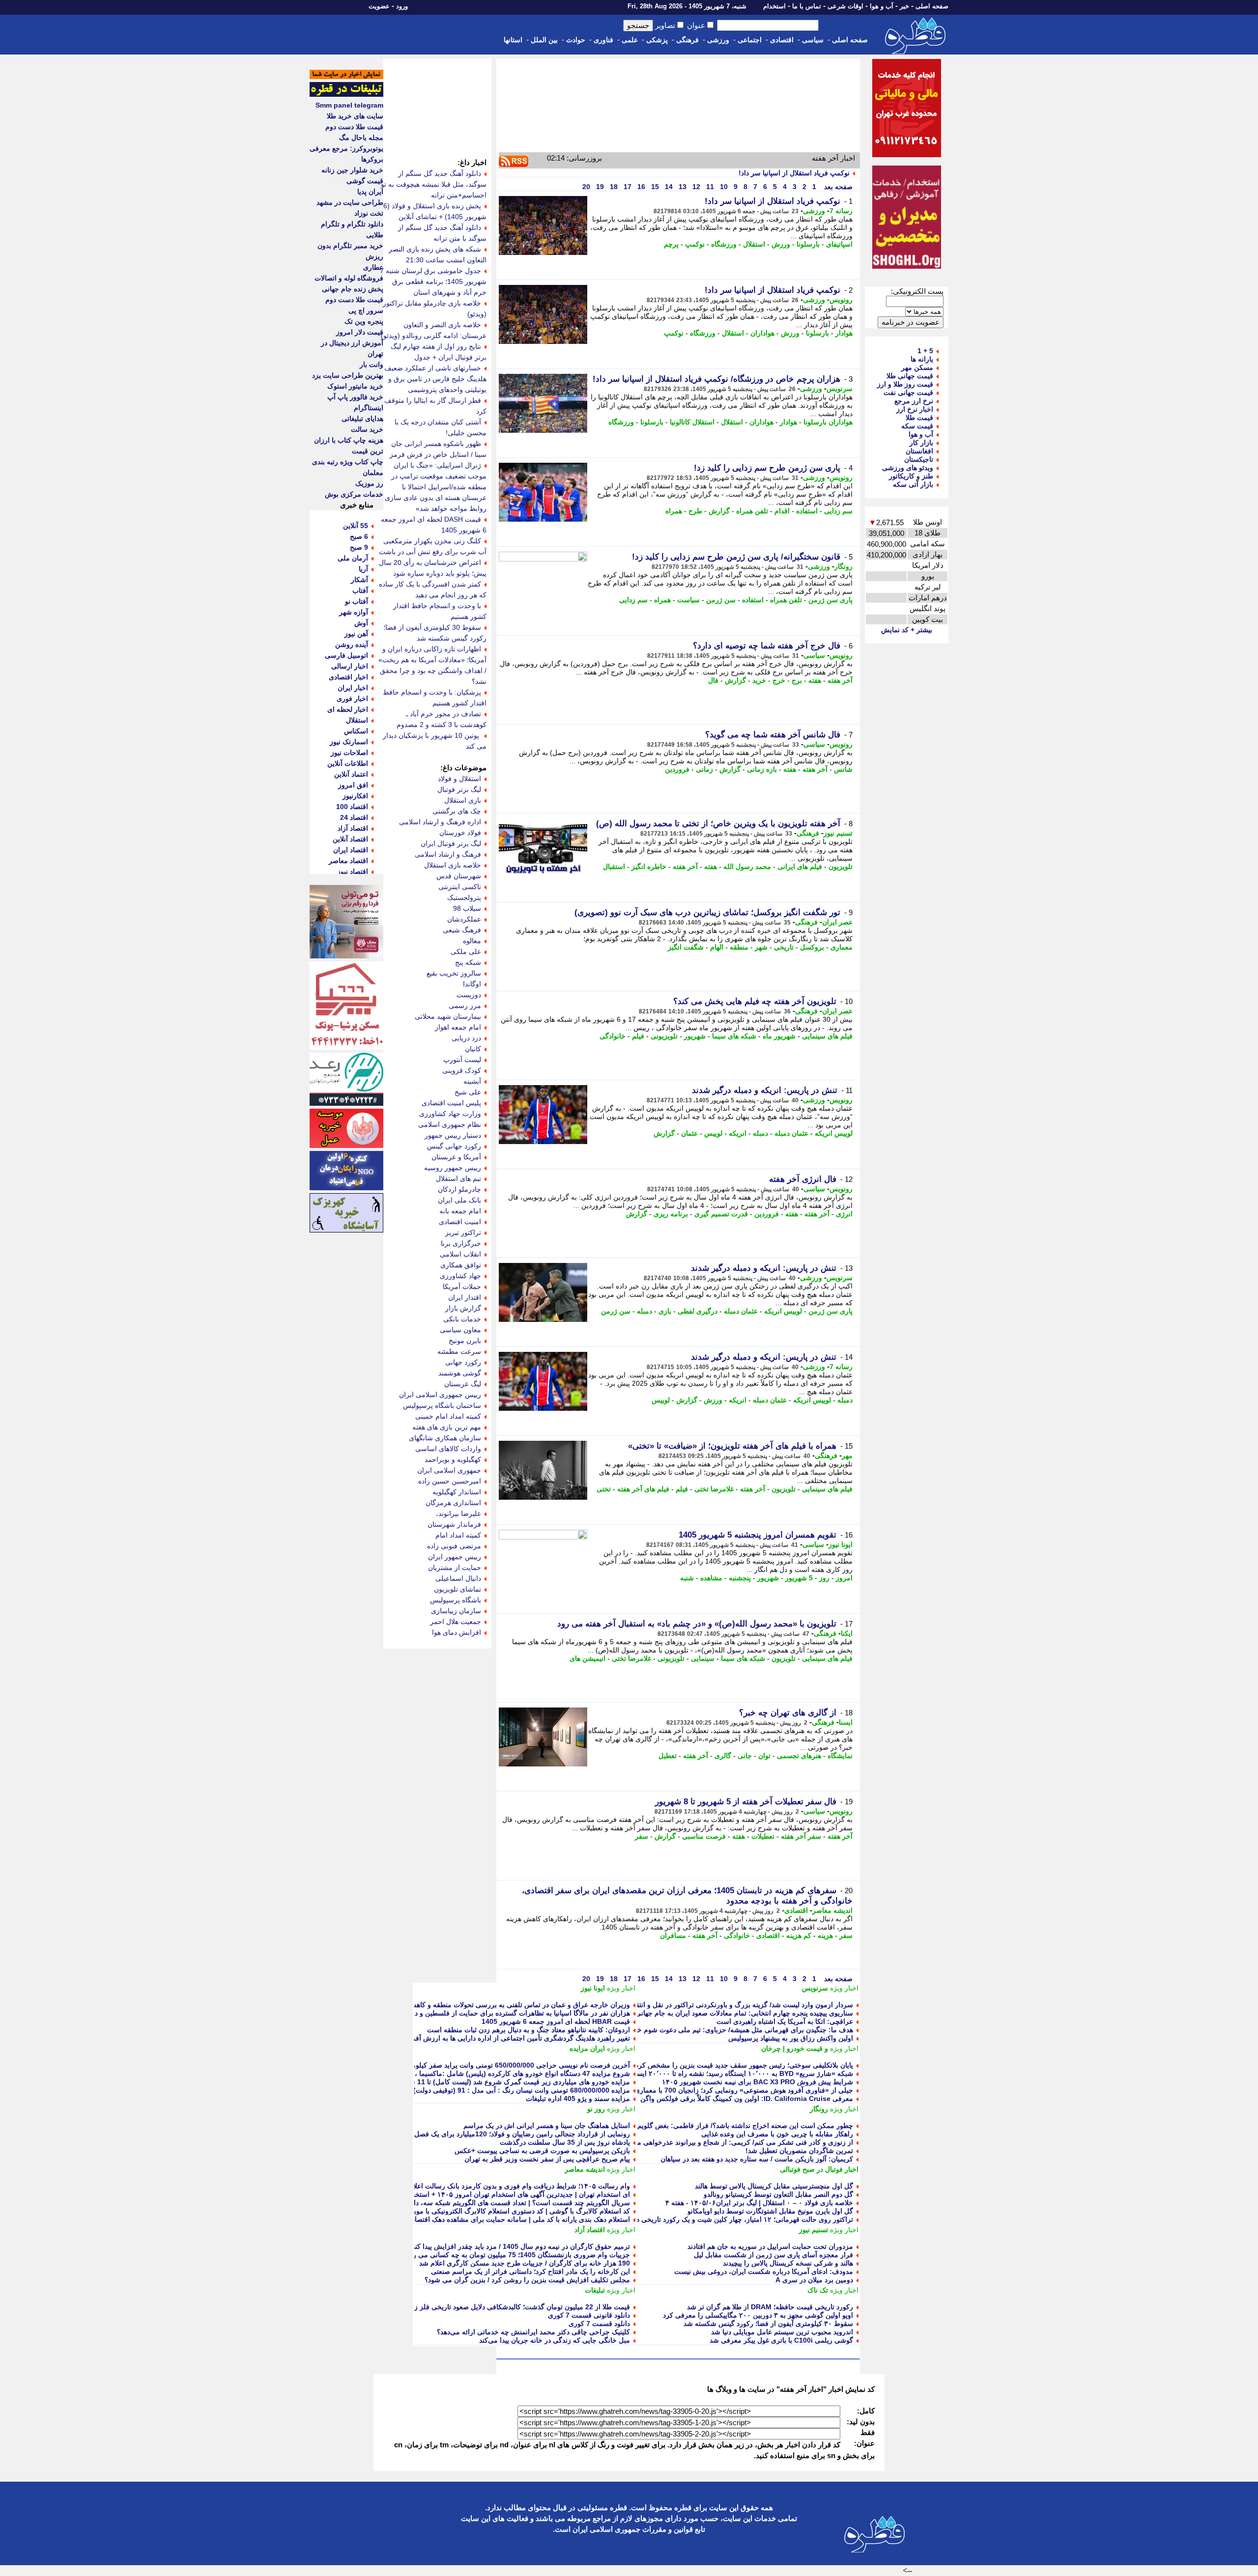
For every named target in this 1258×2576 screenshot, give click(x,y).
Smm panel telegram (349, 105)
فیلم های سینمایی (827, 1036)
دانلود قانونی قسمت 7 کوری (589, 2315)
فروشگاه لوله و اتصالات (349, 278)
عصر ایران (837, 922)
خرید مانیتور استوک (355, 386)
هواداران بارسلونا (828, 422)
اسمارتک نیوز (349, 742)
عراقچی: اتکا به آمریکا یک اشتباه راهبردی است (785, 2021)
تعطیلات (763, 1836)
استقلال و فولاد (459, 779)
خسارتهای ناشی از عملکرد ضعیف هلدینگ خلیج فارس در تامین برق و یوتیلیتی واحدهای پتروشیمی (435, 379)
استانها (513, 40)
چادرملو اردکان (459, 1189)
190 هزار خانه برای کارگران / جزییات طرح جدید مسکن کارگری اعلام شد (525, 2263)
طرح (695, 511)
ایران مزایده (587, 2048)
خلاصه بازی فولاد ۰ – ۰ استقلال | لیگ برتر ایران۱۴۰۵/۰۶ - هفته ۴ (759, 2203)
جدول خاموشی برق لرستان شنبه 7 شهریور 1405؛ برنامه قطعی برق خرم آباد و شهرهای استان (433, 281)
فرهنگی (687, 40)
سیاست (688, 600)
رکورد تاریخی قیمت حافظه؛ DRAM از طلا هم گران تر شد (770, 2307)
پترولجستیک (464, 897)
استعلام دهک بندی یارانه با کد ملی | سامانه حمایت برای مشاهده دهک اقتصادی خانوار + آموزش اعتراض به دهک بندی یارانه (455, 2219)
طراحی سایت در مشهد (350, 202)
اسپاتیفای (839, 244)
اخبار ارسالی (350, 666)
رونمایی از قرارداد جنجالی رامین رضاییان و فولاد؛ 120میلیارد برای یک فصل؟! (519, 2134)
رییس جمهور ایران (455, 1557)
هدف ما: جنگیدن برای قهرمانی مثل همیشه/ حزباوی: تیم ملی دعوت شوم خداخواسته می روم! (718, 2030)
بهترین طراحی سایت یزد (348, 375)
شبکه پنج (468, 962)
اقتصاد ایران (351, 850)
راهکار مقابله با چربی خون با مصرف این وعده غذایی (777, 2134)
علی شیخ (468, 1092)
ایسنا (846, 1722)
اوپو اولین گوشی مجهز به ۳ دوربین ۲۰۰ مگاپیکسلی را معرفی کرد (758, 2315)
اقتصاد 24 (354, 817)
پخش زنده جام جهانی (353, 289)
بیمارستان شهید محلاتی (448, 1016)
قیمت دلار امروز (360, 332)
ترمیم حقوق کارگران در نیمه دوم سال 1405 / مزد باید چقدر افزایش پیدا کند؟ (519, 2246)
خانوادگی (613, 1036)
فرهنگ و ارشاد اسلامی (448, 854)
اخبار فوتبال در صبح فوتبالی (819, 2169)
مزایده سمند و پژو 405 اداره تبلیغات (578, 2099)
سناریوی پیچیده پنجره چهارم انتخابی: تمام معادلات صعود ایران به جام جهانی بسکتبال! (731, 2013)
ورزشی (718, 40)
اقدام (782, 511)
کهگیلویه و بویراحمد (453, 1459)
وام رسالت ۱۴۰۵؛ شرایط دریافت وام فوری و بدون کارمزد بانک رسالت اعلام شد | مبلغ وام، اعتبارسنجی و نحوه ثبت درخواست (448, 2186)
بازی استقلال (463, 800)
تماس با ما (807, 6)
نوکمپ (695, 244)
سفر (642, 1836)
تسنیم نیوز (838, 833)
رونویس (841, 300)
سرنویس (840, 389)
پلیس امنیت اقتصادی (451, 1103)
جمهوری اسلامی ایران (449, 1470)
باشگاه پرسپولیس (456, 1600)
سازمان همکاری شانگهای (445, 1438)
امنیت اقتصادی (460, 1222)
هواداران (762, 333)
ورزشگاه (724, 244)
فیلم (638, 1036)
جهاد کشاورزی (460, 1276)
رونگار (843, 566)
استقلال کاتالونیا (692, 422)
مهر (847, 1456)
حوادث (576, 40)
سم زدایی (838, 511)
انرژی (844, 1214)
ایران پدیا (370, 192)
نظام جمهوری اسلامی (450, 1124)
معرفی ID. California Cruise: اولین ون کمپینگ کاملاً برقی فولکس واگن (747, 2099)
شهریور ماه (779, 1036)
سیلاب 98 (467, 908)
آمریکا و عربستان (456, 1157)
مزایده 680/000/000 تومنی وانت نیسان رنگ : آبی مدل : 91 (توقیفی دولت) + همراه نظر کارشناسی (486, 2090)
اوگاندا (472, 984)
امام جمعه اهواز (458, 1027)
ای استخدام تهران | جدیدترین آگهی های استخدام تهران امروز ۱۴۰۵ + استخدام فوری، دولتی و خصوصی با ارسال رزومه (459, 2194)
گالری (723, 1756)
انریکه (738, 1133)
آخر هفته (840, 680)
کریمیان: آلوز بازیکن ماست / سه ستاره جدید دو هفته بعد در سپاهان (757, 2159)
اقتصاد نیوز (353, 871)
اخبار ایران (353, 688)
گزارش (719, 511)
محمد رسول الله (747, 867)
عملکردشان (464, 919)
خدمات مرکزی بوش (354, 494)
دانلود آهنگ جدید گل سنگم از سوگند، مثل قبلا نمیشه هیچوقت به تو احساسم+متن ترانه (434, 184)
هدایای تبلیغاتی (362, 419)
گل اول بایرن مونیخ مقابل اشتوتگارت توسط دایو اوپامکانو (770, 2211)
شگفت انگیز (686, 947)
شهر (761, 947)
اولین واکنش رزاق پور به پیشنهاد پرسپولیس (791, 2038)
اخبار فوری (352, 699)
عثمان (689, 1133)
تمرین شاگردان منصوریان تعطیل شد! (799, 2151)
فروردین (677, 769)
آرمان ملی (353, 558)
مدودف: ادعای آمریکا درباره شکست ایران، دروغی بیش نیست (764, 2271)
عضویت (379, 6)
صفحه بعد (837, 187)
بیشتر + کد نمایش (907, 630)
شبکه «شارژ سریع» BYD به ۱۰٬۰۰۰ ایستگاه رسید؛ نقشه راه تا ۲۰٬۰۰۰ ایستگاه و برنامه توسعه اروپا (709, 2073)
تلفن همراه (752, 511)
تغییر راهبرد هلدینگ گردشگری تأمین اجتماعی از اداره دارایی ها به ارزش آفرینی (516, 2038)
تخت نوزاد (369, 213)
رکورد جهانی (463, 1362)
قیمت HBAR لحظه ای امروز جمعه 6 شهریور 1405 (556, 2021)
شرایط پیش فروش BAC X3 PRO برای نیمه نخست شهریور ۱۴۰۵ (758, 2082)
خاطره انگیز (649, 867)
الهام (717, 947)
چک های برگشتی (457, 811)
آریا (363, 569)
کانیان (473, 1049)
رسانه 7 (841, 211)
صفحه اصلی (932, 6)
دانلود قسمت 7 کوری (599, 2324)
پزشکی (657, 40)
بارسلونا (808, 244)
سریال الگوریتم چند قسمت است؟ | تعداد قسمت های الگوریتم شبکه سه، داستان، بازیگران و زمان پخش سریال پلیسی (460, 2203)
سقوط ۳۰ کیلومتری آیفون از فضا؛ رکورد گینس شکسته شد (768, 2324)
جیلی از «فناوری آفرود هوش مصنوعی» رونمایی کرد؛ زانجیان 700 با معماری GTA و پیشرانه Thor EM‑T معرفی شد (686, 2090)
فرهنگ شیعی (462, 930)
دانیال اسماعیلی (458, 1578)
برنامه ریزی (671, 1214)
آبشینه (472, 1081)
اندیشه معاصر (832, 1910)
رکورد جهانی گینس (454, 1146)
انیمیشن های (587, 1658)
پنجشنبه (740, 1578)
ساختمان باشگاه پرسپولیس (442, 1405)
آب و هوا (882, 6)
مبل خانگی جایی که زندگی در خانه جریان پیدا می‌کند (555, 2340)
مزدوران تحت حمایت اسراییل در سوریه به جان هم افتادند (770, 2246)
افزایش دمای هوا (457, 1632)
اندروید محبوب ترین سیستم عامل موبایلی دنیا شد (782, 2332)
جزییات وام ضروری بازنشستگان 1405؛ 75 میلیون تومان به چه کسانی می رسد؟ (515, 2255)
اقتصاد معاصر (348, 861)
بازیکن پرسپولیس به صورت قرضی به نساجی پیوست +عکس (542, 2151)
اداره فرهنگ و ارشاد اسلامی (440, 822)
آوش (361, 623)
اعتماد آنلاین (351, 774)
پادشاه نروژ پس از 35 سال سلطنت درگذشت (565, 2142)
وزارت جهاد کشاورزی (450, 1114)
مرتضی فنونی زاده (454, 1546)
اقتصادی (782, 40)
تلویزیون (841, 867)
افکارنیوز (355, 796)
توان (764, 1756)
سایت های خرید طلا (355, 116)
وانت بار (372, 364)
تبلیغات (595, 2290)
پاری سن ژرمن (830, 600)
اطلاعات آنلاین (348, 763)
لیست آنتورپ (462, 1060)
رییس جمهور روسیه (453, 1168)
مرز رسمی (465, 1006)
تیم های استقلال (458, 1178)
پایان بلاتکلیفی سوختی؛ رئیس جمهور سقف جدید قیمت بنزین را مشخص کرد (744, 2065)
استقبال (614, 867)
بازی (665, 1311)
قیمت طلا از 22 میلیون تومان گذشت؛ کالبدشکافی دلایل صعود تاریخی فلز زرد (519, 2307)
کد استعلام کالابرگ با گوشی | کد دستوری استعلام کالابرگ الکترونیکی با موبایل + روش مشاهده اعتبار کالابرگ (473, 2211)
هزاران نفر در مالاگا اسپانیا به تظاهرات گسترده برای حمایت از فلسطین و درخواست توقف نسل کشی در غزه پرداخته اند (457, 2013)
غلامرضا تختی (714, 1489)
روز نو (596, 2109)
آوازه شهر (354, 612)
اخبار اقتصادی (348, 677)
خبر (904, 6)
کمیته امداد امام (458, 1535)
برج (797, 680)
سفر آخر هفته (801, 1836)
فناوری (603, 40)
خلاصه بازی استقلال (453, 865)
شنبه (687, 1578)
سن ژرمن (721, 600)
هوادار (844, 333)
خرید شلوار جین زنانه (352, 170)
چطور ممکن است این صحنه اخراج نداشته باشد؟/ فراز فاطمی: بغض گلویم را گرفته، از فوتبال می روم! (704, 2126)
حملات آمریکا (462, 1287)
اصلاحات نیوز (349, 753)
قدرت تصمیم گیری (721, 1214)
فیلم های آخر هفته (643, 1489)
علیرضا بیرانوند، (458, 1513)
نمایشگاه (840, 1756)
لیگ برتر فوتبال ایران (451, 843)
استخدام (774, 6)
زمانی (704, 769)
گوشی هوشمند (460, 1373)
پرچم (671, 244)
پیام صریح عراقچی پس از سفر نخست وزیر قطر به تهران (547, 2159)
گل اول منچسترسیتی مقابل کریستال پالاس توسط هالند (774, 2186)
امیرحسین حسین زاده (450, 1481)
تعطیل (668, 1756)
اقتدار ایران (465, 1297)
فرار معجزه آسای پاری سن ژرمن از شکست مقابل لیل (773, 2255)
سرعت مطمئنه (459, 1351)
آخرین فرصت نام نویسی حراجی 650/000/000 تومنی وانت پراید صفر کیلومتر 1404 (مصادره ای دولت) (482, 2065)
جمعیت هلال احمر (456, 1622)
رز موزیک (369, 483)
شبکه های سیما (734, 1036)
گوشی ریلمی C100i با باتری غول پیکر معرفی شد (781, 2340)
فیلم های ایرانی (800, 867)
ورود (402, 6)
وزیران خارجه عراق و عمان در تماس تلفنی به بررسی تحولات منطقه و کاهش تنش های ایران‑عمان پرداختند (476, 2005)
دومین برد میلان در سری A (814, 2280)
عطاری (373, 267)
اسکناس (356, 731)
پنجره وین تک (364, 321)
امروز (844, 1578)
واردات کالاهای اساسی (448, 1449)
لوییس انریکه (834, 1133)
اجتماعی (750, 40)
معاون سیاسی (460, 1330)
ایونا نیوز (841, 1544)
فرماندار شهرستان (454, 1524)
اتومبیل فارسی (346, 655)
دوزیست (469, 995)
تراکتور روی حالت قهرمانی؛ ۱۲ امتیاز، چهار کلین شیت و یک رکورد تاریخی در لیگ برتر (730, 2219)
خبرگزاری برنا (461, 1243)
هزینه (825, 1935)
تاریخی (784, 947)
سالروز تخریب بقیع (454, 973)
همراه (674, 511)
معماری (842, 947)
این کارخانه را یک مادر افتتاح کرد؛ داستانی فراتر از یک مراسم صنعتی (530, 2271)
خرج (779, 680)
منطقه (739, 947)
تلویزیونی (664, 1036)
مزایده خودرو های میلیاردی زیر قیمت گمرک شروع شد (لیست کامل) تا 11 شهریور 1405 (503, 2082)
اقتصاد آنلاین (350, 839)
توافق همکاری (461, 1265)
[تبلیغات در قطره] (346, 94)
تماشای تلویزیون (457, 1589)
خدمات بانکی (462, 1319)
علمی (630, 40)
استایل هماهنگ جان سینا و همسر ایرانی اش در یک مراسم (547, 2126)
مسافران (673, 1935)
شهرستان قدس (459, 876)
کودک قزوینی (462, 1070)
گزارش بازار (463, 1308)
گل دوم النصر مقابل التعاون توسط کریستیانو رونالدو (778, 2194)
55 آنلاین (356, 526)
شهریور (695, 1036)
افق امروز (353, 785)
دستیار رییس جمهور (453, 1135)
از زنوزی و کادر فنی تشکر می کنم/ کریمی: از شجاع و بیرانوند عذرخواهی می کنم (736, 2142)
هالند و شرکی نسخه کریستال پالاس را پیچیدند (788, 2263)
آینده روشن (352, 644)
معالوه (472, 941)
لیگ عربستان (463, 1384)
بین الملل (544, 40)
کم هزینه (799, 1935)
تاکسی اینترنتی (460, 887)
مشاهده (711, 1578)
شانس (843, 769)
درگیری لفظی (698, 1311)
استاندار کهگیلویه (457, 1492)
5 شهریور (799, 1578)
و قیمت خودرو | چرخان (795, 2048)
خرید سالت (367, 429)
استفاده (807, 511)
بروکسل (812, 947)
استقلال (754, 244)
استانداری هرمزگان (453, 1503)
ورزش (781, 244)
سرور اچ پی (366, 310)
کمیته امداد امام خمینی (448, 1416)
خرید (759, 680)
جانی (745, 1756)
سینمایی (703, 1658)
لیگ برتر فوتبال (459, 789)
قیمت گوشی (365, 181)
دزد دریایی (466, 1038)
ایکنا (847, 1633)
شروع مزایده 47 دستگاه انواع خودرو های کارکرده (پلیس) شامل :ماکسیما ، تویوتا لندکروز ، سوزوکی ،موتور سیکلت (464, 2073)
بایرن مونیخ (465, 1341)
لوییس (713, 1133)
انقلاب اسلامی (460, 1254)
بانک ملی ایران (459, 1200)
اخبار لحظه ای (348, 709)
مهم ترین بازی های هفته (447, 1427)
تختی (604, 1489)
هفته (815, 680)
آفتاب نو (357, 601)
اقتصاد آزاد (590, 2230)
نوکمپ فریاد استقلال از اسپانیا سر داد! (794, 173)
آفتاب (360, 590)
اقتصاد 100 (352, 807)
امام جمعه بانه (460, 1211)
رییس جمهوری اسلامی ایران (440, 1395)
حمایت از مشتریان (455, 1568)
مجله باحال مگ (361, 138)
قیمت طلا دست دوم (354, 127)
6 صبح (359, 536)
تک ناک (818, 2290)
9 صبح (359, 547)
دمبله (760, 1133)
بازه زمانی (762, 769)
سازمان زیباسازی (456, 1611)
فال (713, 680)
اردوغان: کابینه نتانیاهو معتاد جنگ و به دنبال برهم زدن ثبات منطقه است (529, 2030)
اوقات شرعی (845, 6)
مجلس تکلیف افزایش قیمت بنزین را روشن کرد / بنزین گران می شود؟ (527, 2280)
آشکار (359, 580)
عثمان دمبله (791, 1133)
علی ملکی (466, 952)
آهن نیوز (356, 634)
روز (824, 1578)
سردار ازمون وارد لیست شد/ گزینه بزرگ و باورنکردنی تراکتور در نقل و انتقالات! (737, 2005)
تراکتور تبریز (463, 1232)
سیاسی (813, 40)
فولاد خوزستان (460, 833)
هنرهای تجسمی (799, 1756)
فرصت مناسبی (704, 1836)
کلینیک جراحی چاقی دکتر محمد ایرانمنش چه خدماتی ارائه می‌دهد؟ (533, 2332)
